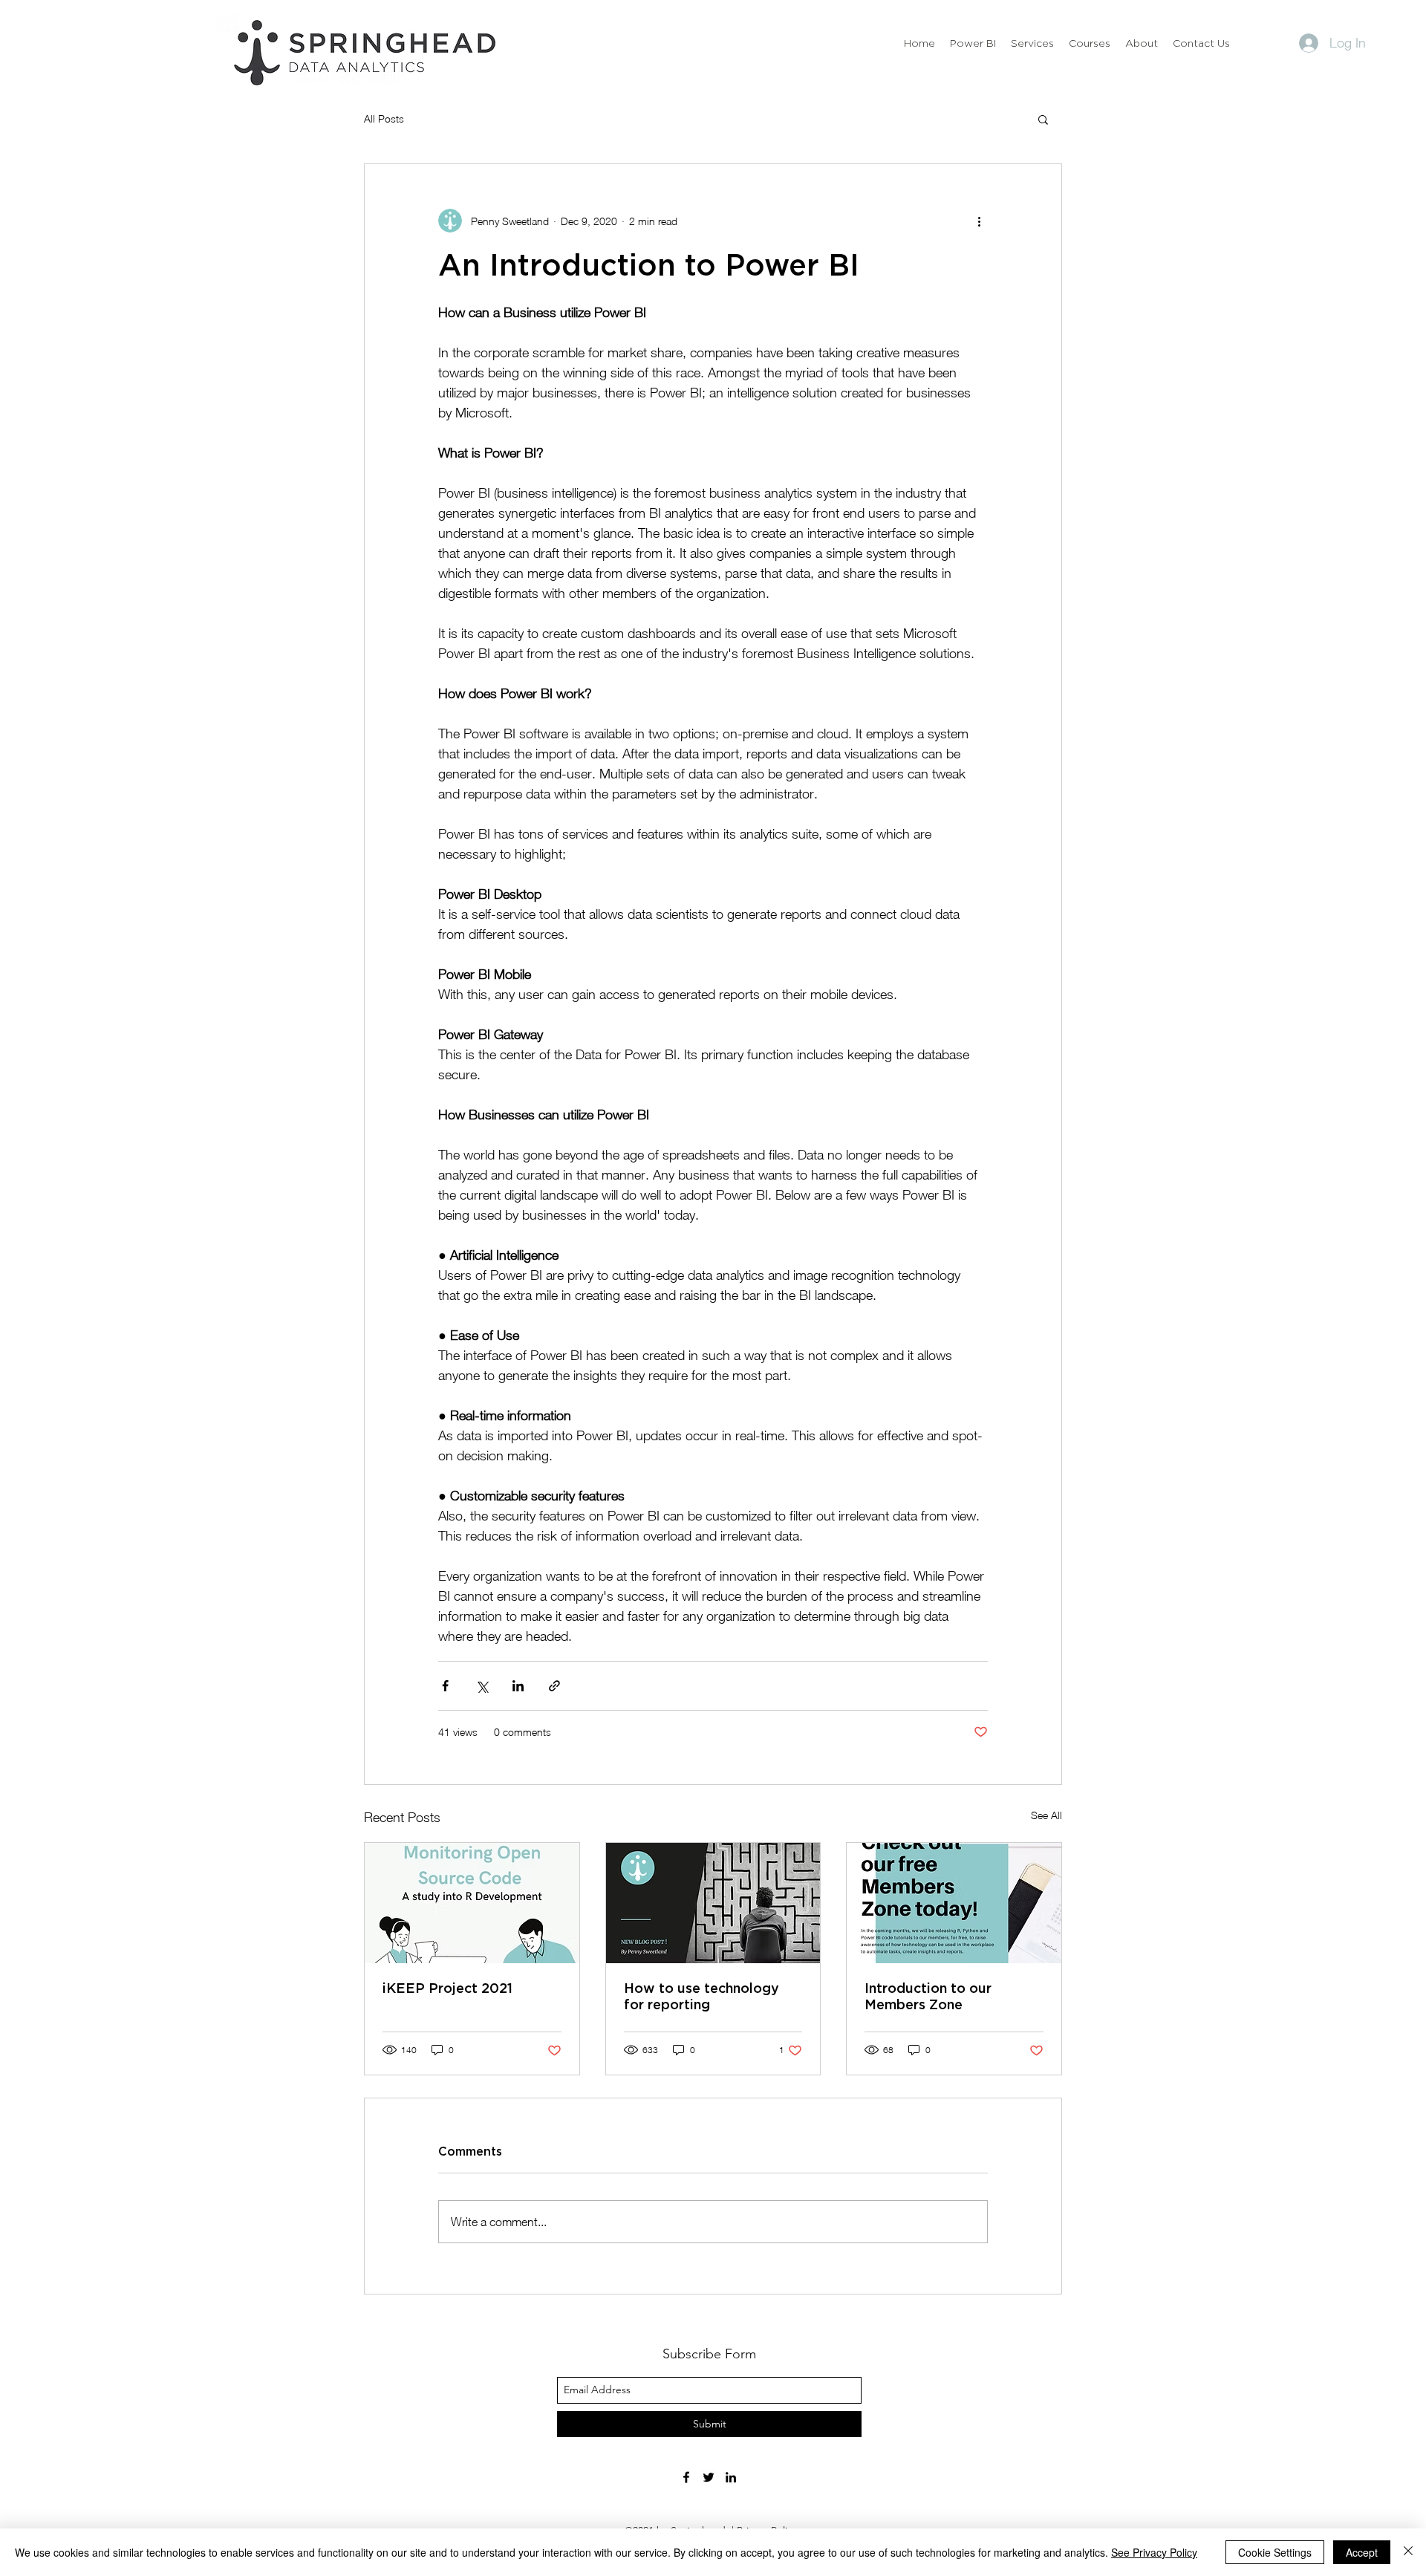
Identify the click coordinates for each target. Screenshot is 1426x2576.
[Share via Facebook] (445, 1686)
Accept (1362, 2552)
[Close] (1408, 2552)
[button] (1043, 119)
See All (1046, 1815)
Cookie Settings (1275, 2552)
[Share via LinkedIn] (518, 1686)
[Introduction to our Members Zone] (954, 1903)
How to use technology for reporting (701, 1997)
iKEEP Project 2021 (447, 1989)
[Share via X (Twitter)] (482, 1686)
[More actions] (979, 221)
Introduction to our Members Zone (928, 1997)
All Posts (384, 118)
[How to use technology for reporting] (713, 1903)
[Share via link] (554, 1686)
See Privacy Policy (1154, 2552)
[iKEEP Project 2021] (472, 1903)
